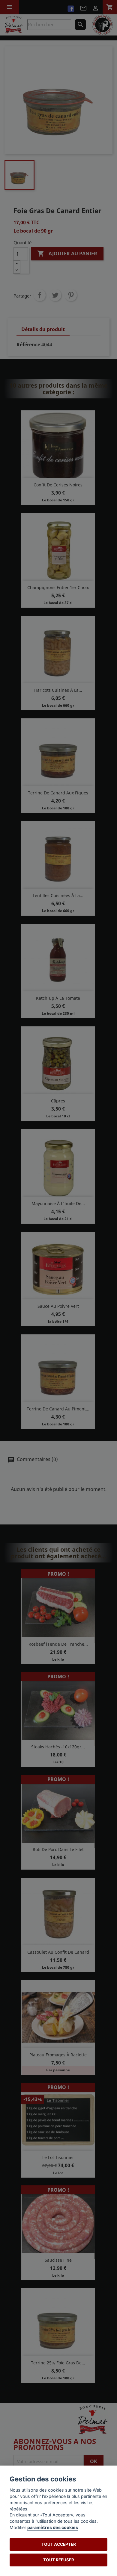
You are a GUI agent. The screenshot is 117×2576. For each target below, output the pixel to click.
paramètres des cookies (53, 2527)
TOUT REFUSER (59, 2560)
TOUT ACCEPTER (59, 2544)
